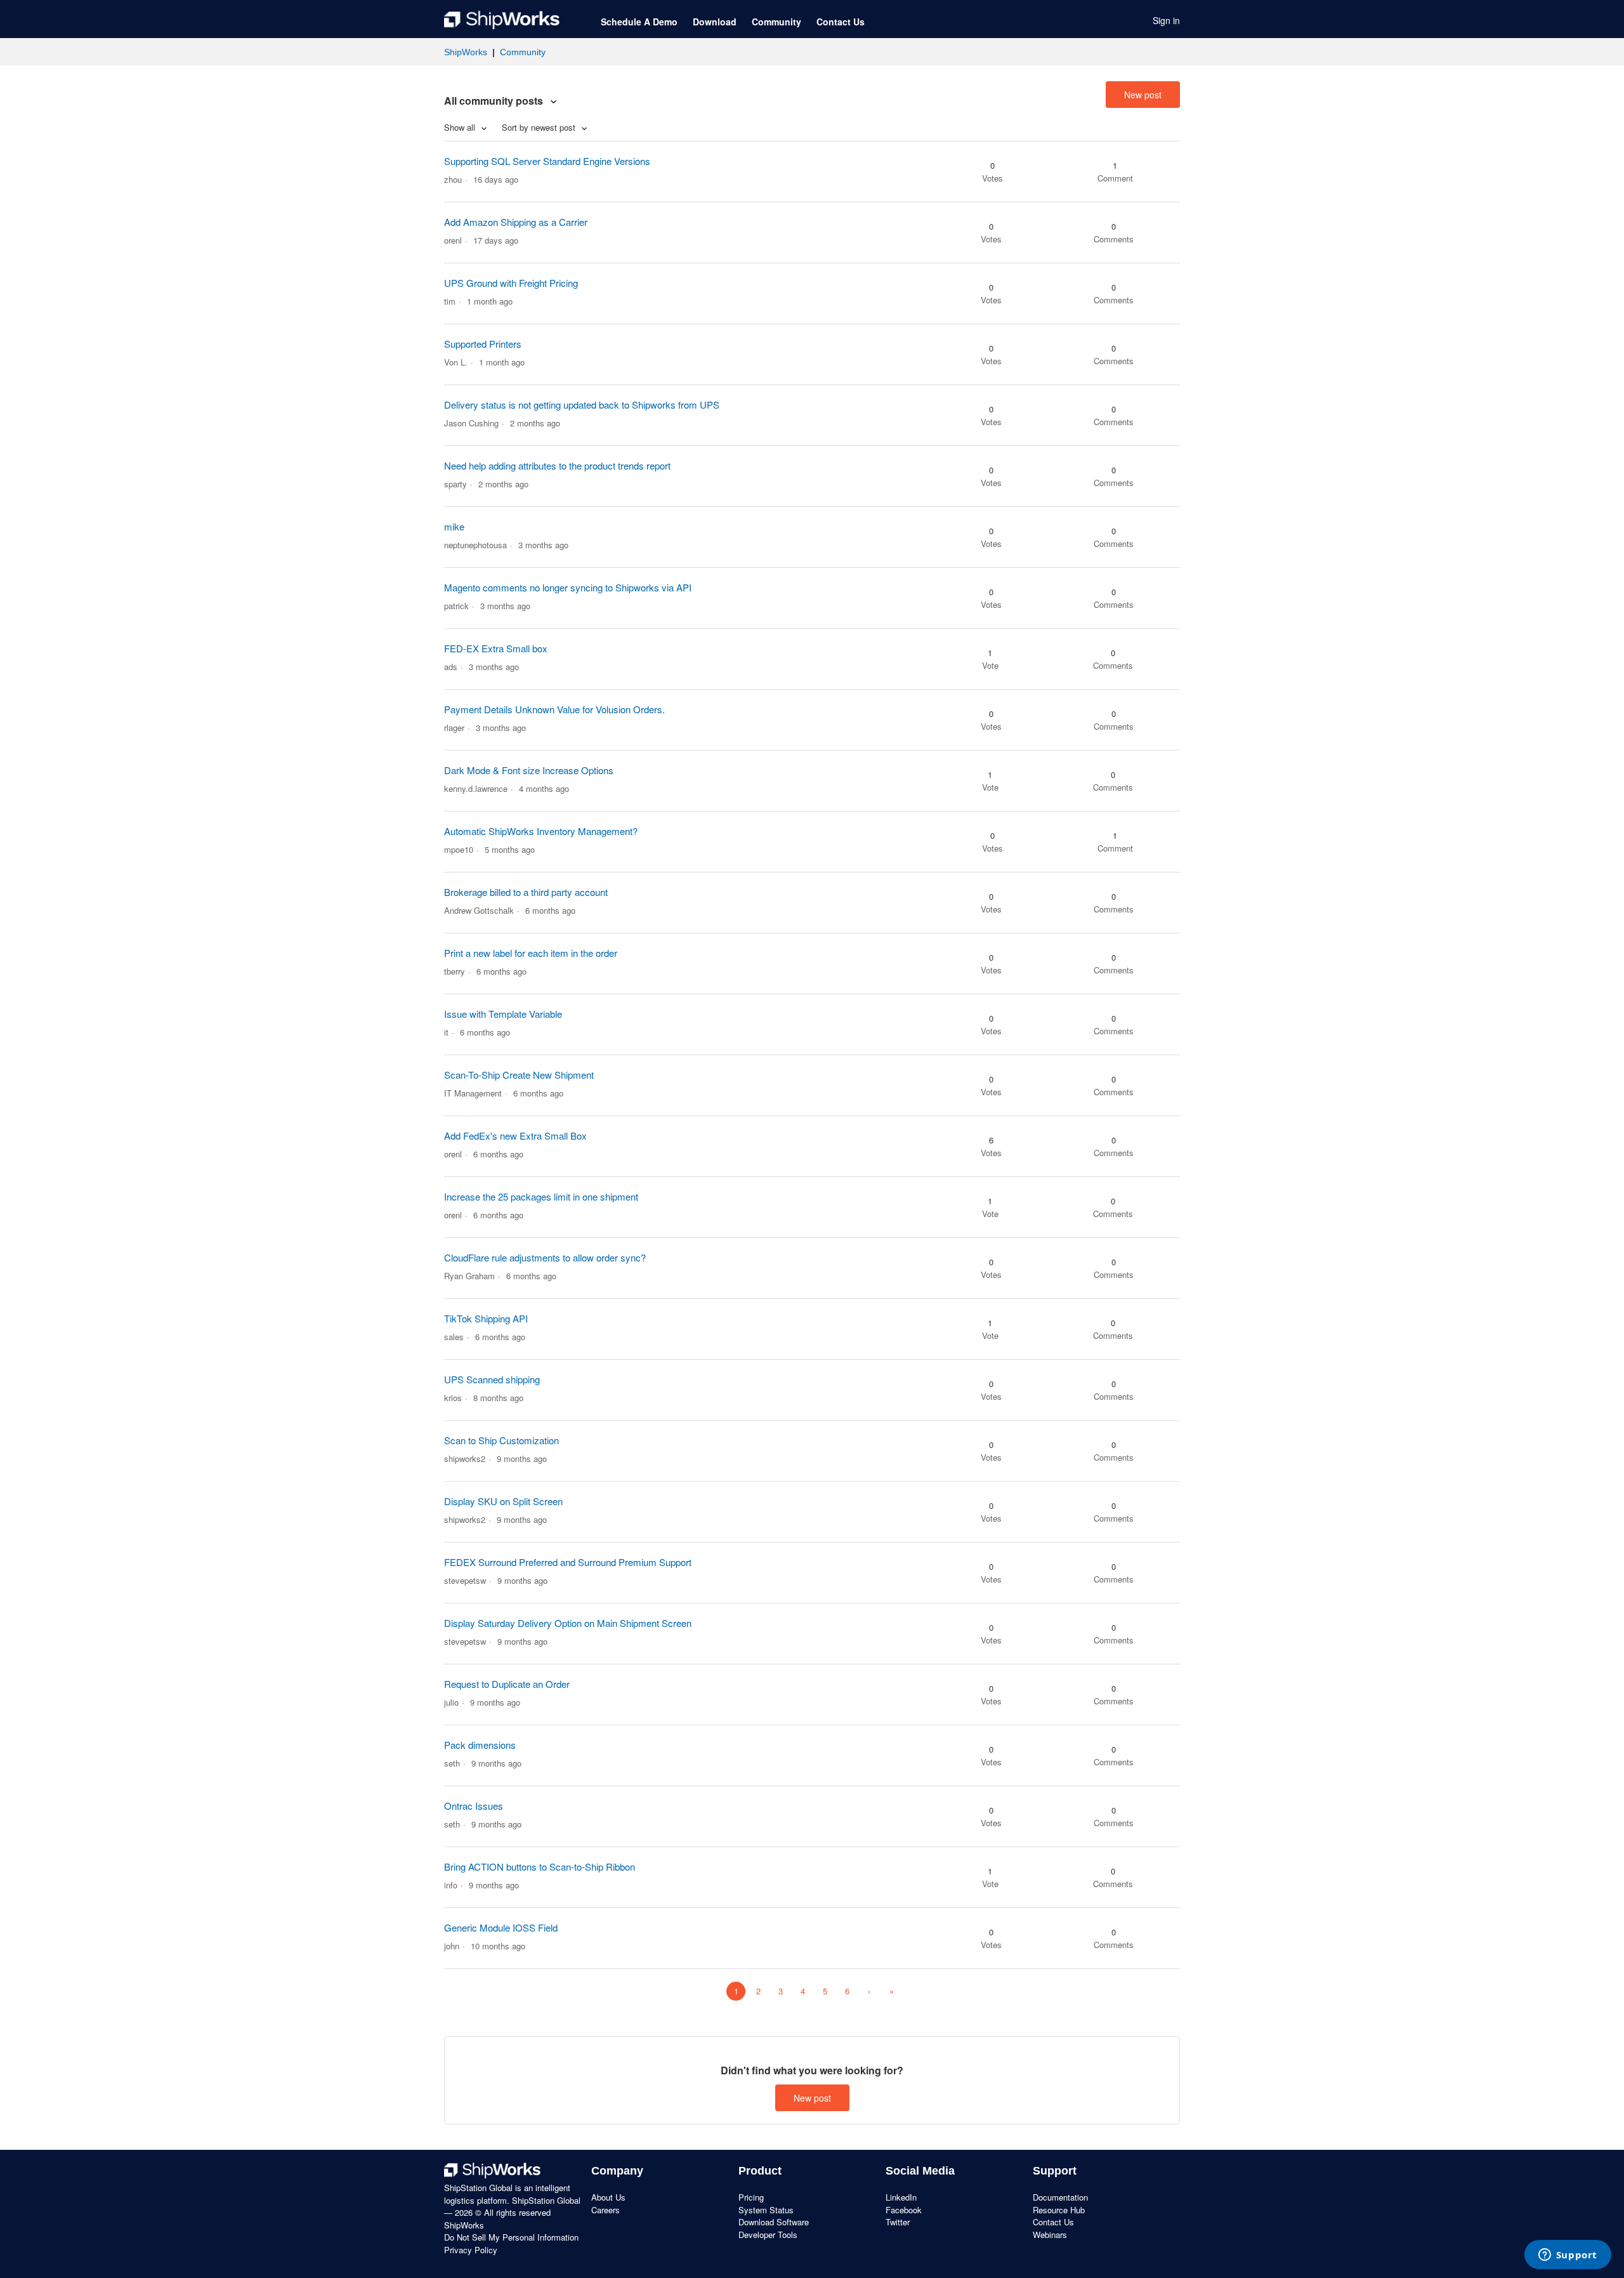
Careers (606, 2210)
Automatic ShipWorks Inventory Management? (541, 831)
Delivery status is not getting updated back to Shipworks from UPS (582, 405)
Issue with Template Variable (503, 1014)
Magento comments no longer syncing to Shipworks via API (568, 587)
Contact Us (841, 22)
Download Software (774, 2222)
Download (715, 22)
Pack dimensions (480, 1745)
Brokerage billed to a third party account (526, 892)
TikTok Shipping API (486, 1318)
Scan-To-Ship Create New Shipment (519, 1075)
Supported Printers (483, 344)
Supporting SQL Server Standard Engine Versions (547, 161)
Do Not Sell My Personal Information (511, 2237)
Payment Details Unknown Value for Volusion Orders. (554, 709)
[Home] (502, 20)
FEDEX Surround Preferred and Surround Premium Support (568, 1562)
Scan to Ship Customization (501, 1440)
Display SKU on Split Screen (503, 1501)
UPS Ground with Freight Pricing (511, 283)
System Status (766, 2210)
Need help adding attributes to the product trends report (557, 465)
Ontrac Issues (474, 1806)
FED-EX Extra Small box (496, 648)
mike (454, 526)
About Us (608, 2197)
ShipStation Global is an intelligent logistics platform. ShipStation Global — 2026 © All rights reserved (512, 2200)
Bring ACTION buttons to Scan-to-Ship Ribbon (540, 1867)
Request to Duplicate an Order (507, 1684)
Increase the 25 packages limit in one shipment (541, 1196)
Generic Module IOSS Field (501, 1927)
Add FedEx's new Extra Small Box (515, 1136)
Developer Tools (768, 2235)
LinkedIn (901, 2197)
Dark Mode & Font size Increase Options (529, 770)
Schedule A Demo (639, 22)
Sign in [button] (1166, 20)
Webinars (1050, 2235)
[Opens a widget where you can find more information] (1568, 2256)
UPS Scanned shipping (492, 1379)
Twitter (898, 2222)
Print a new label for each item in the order (531, 953)
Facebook (904, 2210)
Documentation (1060, 2197)
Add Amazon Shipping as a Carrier (516, 222)
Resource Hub (1059, 2210)
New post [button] (1143, 95)
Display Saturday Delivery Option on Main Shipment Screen (568, 1623)
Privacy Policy (471, 2250)
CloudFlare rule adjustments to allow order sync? (545, 1257)
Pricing (751, 2197)
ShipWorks (466, 52)
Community (776, 22)
